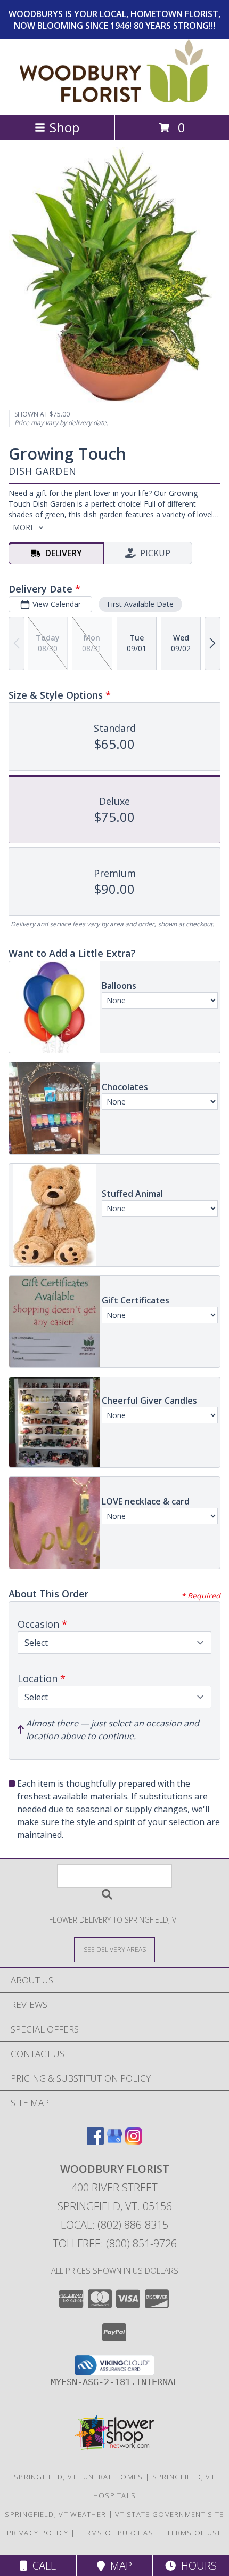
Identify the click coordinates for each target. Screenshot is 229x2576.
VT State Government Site (169, 2514)
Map (118, 2566)
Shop (64, 127)
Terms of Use (194, 2533)
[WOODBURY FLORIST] (115, 99)
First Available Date (140, 604)
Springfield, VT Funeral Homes (79, 2477)
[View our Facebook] (95, 2141)
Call (42, 2566)
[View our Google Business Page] (114, 2141)
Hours (196, 2566)
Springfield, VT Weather (55, 2514)
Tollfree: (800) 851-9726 (115, 2243)
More (24, 527)
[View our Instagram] (134, 2141)
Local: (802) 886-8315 (114, 2225)
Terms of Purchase (117, 2533)
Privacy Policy (38, 2533)
